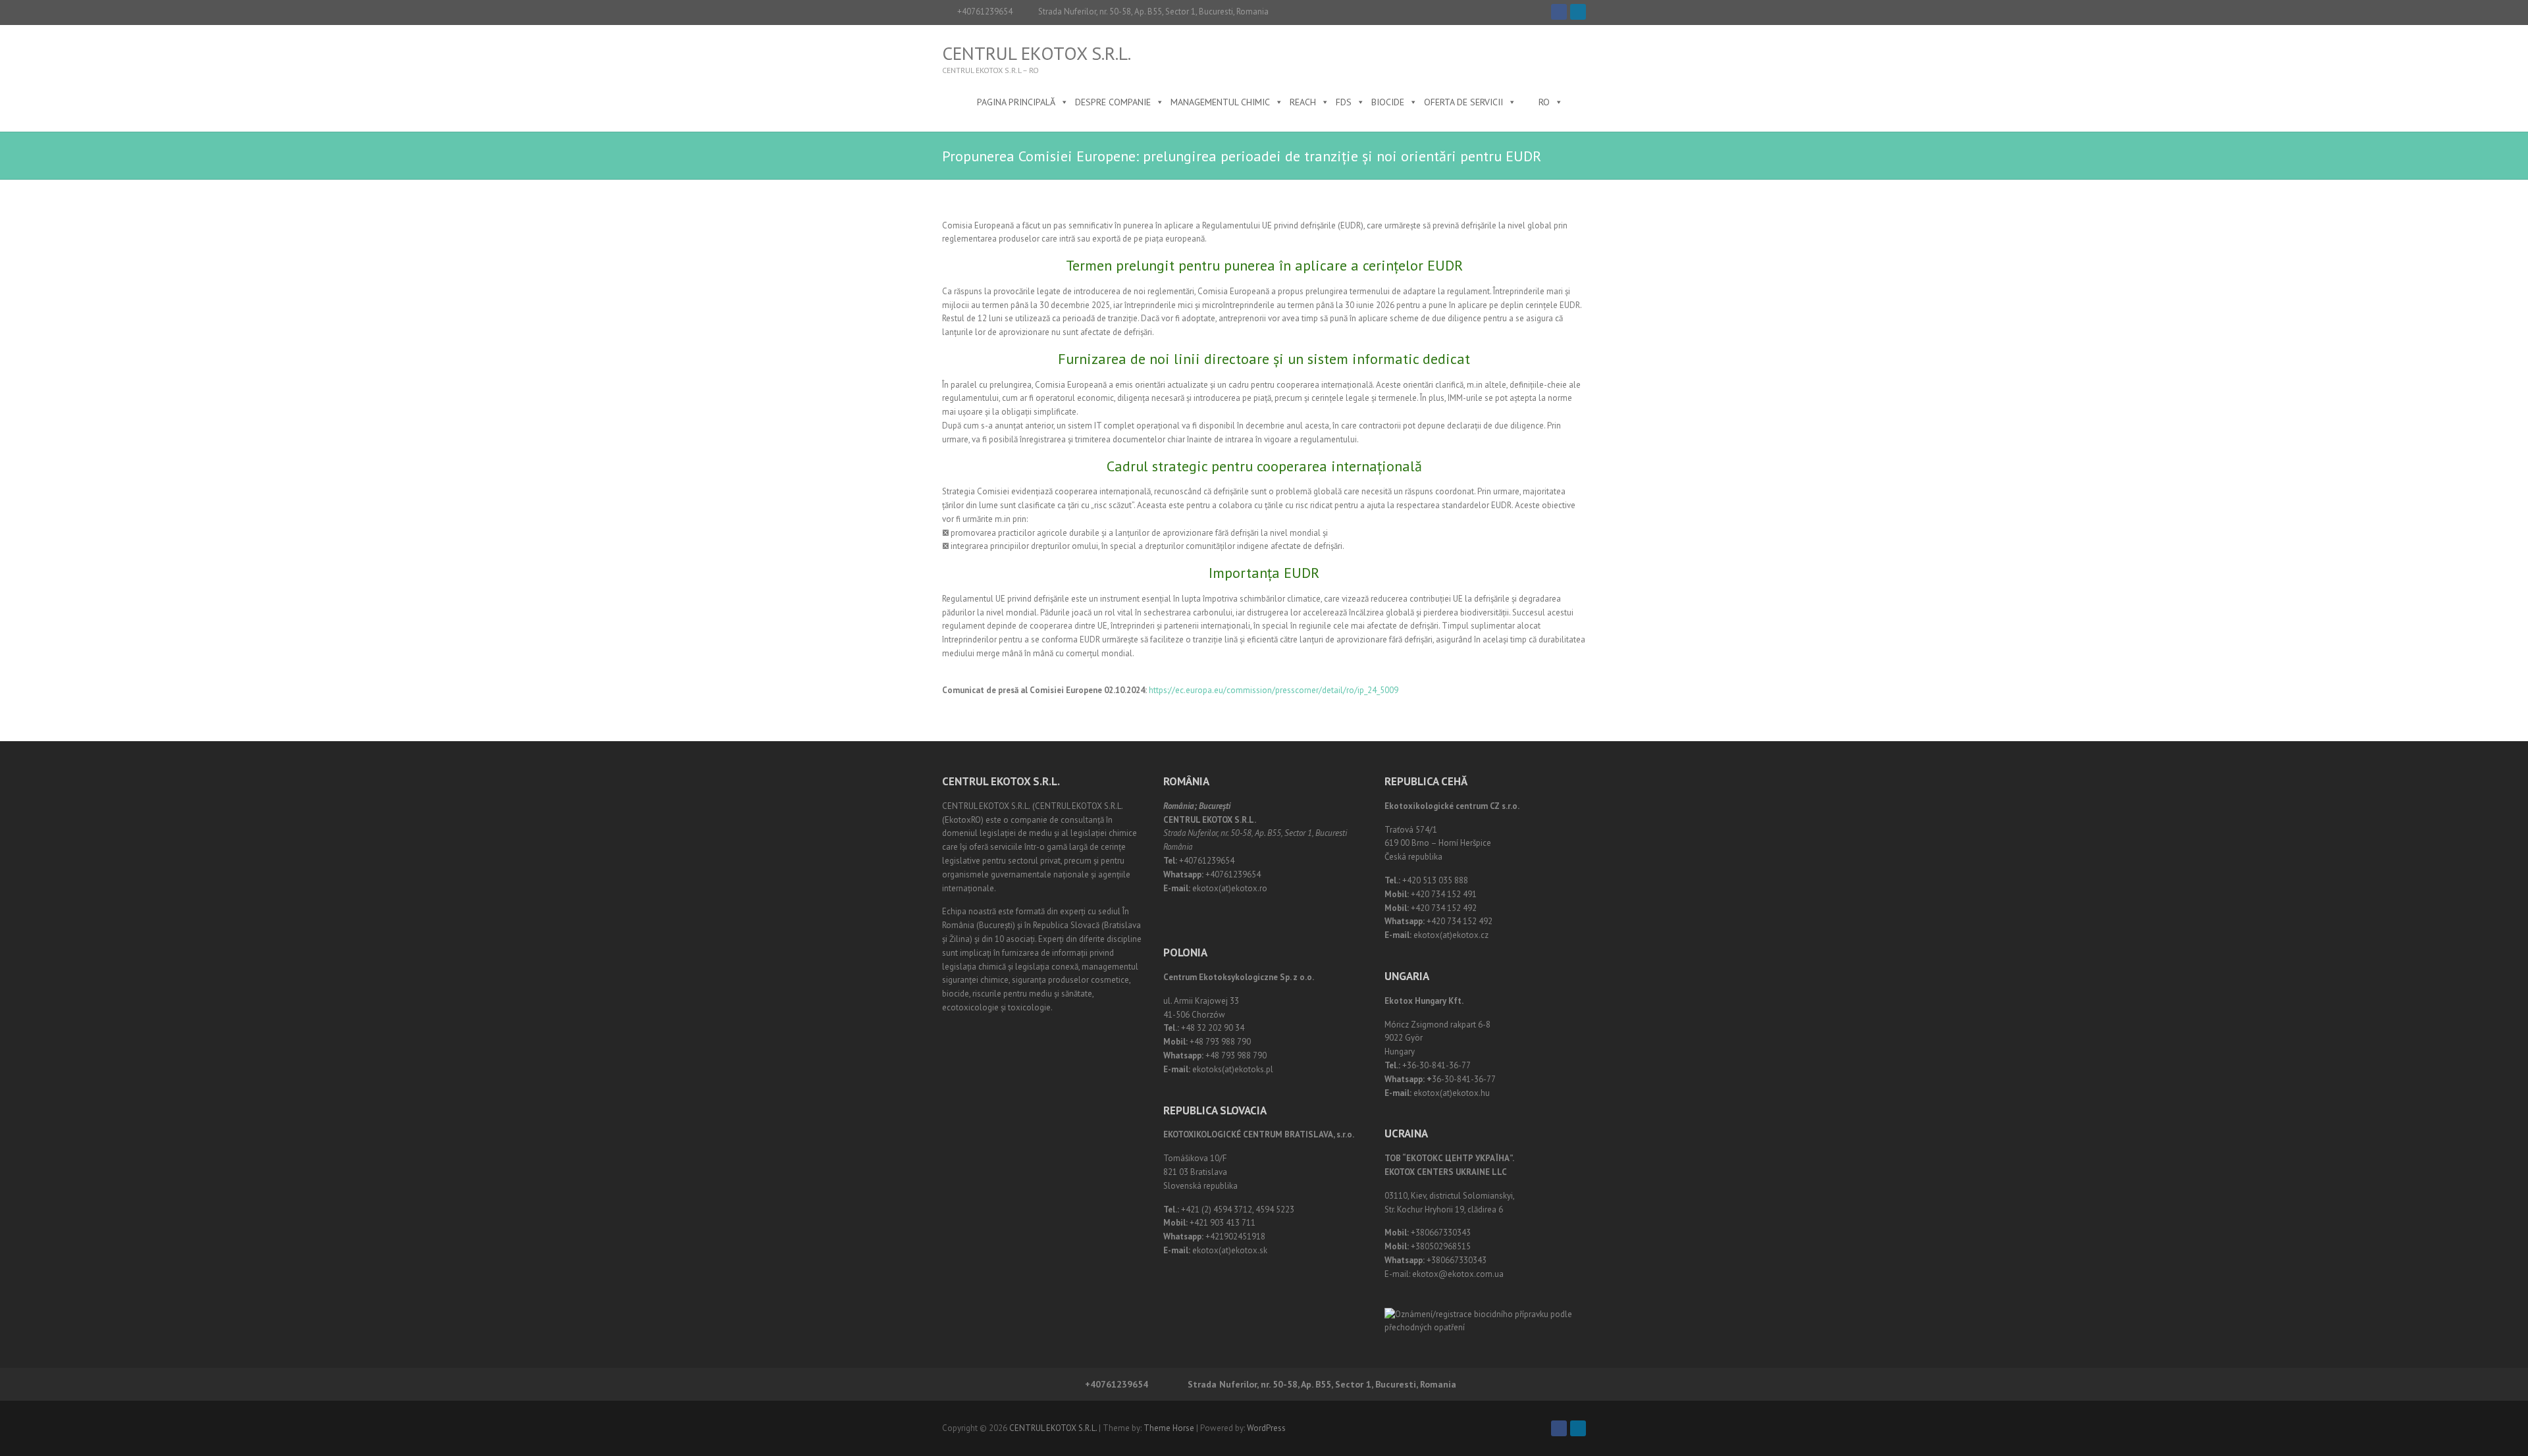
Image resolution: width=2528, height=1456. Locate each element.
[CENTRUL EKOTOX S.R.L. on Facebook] (1559, 12)
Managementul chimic (1220, 102)
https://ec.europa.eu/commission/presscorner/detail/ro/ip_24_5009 (1274, 690)
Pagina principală (1016, 102)
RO (1544, 102)
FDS (1344, 102)
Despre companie (1113, 102)
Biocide (1388, 102)
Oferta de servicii (1463, 102)
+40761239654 (985, 12)
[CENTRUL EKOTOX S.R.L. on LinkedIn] (1578, 12)
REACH (1303, 102)
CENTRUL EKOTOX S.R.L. (1037, 53)
